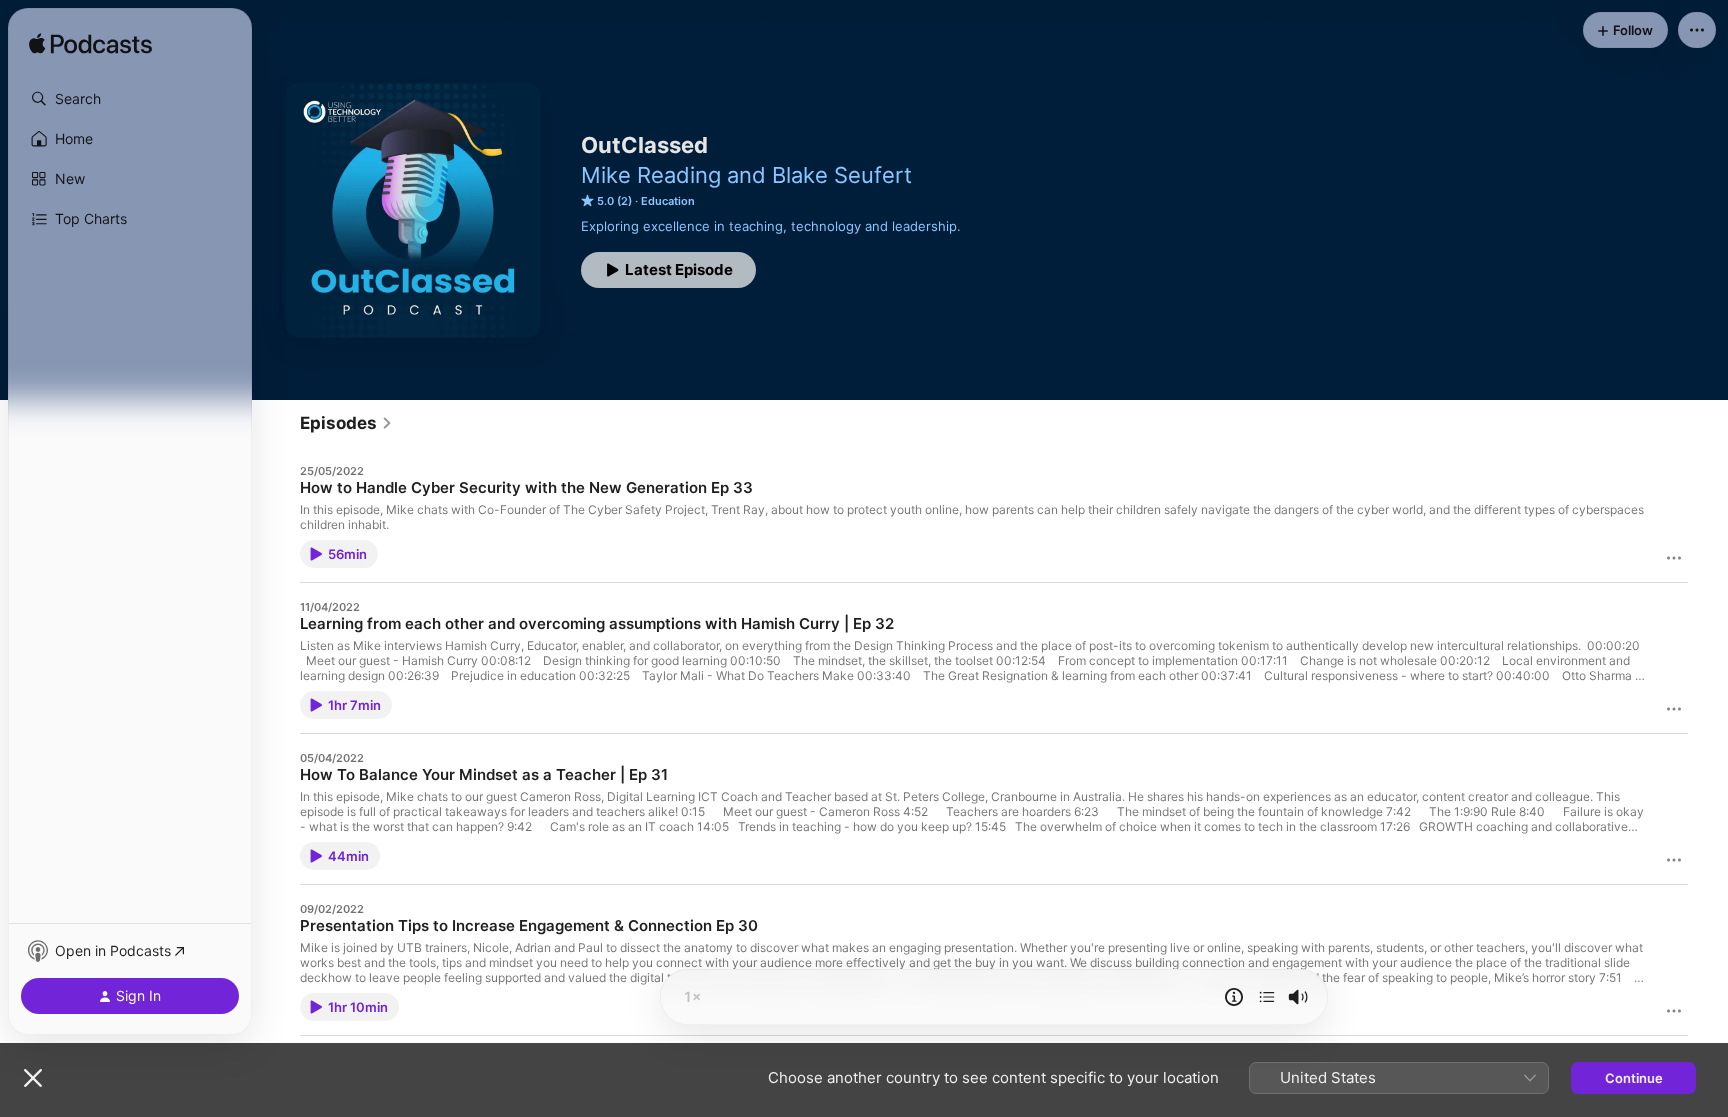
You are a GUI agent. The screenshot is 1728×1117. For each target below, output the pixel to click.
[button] (130, 99)
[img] (90, 45)
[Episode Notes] (1234, 997)
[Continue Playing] (1267, 997)
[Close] (33, 1078)
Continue (1634, 1078)
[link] (346, 423)
